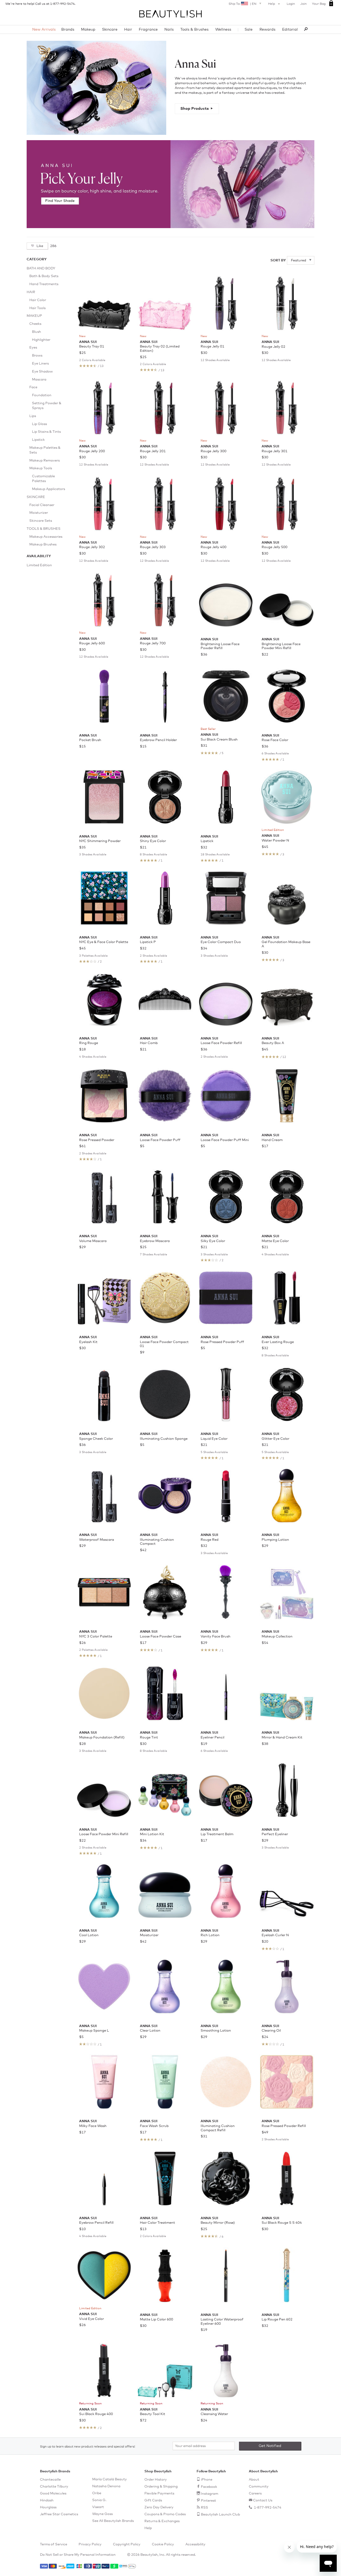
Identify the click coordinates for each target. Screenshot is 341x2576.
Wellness (223, 30)
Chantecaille (50, 2480)
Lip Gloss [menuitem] (39, 424)
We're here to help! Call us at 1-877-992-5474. (40, 4)
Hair (128, 30)
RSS (204, 2508)
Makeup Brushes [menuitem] (43, 545)
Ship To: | (242, 4)
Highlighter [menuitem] (41, 340)
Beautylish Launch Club (220, 2515)
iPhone (207, 2480)
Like (39, 246)
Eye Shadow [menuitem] (42, 372)
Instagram (210, 2494)
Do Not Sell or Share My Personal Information (78, 2555)
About (254, 2480)
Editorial (290, 30)
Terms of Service (54, 2544)
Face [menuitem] (33, 387)
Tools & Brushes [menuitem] (44, 529)
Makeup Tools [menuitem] (41, 468)
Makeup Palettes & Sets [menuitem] (45, 450)
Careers (255, 2494)
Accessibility (195, 2544)
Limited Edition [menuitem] (39, 565)
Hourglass (48, 2507)
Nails (169, 30)
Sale (249, 30)
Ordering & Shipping (161, 2487)
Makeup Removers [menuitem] (44, 461)
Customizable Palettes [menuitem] (43, 479)
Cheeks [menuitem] (35, 324)
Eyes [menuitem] (33, 348)
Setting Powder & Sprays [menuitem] (47, 406)
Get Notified (270, 2446)
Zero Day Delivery (159, 2507)
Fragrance (148, 30)
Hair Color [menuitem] (38, 300)
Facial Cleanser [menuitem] (42, 505)
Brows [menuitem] (37, 356)
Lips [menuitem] (33, 416)
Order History (156, 2480)
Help (272, 4)
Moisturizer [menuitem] (39, 513)
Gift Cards (153, 2500)
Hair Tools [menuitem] (37, 308)
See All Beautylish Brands (113, 2521)
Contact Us (263, 2500)
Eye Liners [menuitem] (40, 364)
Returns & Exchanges (162, 2521)
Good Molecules (53, 2494)
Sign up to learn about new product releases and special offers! (88, 2447)
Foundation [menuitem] (42, 395)
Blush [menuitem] (36, 332)
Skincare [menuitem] (36, 497)
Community (259, 2487)
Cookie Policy (163, 2544)
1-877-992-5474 (267, 2508)
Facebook (209, 2487)
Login (291, 4)
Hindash (47, 2500)
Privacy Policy (90, 2544)
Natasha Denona (106, 2486)
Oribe (97, 2493)
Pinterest (208, 2501)
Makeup (88, 30)
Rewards (267, 30)
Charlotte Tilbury (54, 2487)
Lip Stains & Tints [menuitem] (46, 432)
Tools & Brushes (194, 30)
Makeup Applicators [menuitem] (48, 489)
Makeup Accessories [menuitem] (46, 537)
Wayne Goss (102, 2514)
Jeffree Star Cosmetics (59, 2514)
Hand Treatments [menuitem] (44, 284)
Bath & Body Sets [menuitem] (44, 276)
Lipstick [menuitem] (38, 440)
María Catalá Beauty (109, 2479)
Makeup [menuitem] (34, 316)
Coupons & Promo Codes (165, 2514)
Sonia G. (99, 2500)
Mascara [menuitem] (39, 380)
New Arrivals (44, 30)
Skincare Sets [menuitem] (41, 521)
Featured (299, 260)
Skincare (110, 30)
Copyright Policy (127, 2544)
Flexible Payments (159, 2494)
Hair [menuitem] (31, 292)
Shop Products (195, 109)
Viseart (98, 2507)
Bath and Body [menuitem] (41, 268)
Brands (68, 30)
